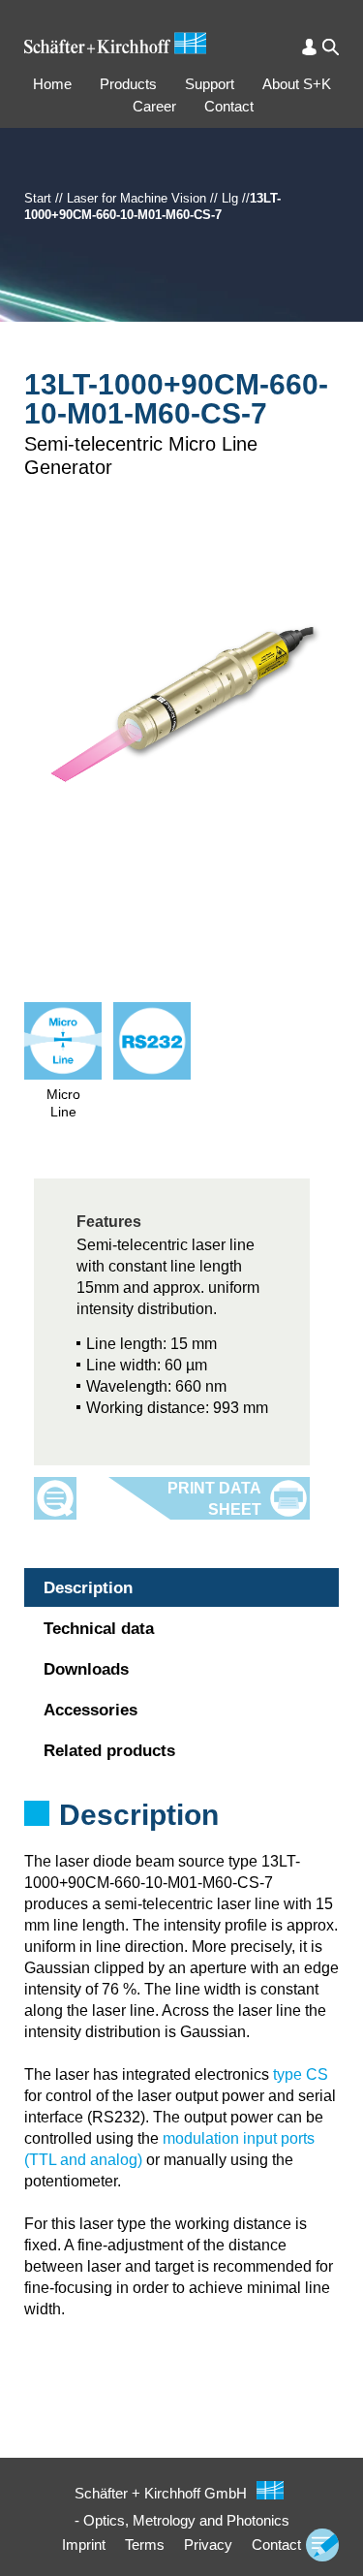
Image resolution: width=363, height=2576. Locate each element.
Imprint (84, 2545)
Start (38, 198)
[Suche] (331, 47)
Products (128, 84)
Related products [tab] (109, 1751)
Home (52, 84)
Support (210, 84)
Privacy (208, 2545)
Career (154, 106)
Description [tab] (88, 1588)
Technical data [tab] (99, 1629)
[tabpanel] (181, 1840)
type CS (301, 2074)
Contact (229, 106)
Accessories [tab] (91, 1710)
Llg (230, 198)
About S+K (297, 84)
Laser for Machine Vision (136, 198)
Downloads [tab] (86, 1669)
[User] (309, 47)
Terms (145, 2545)
